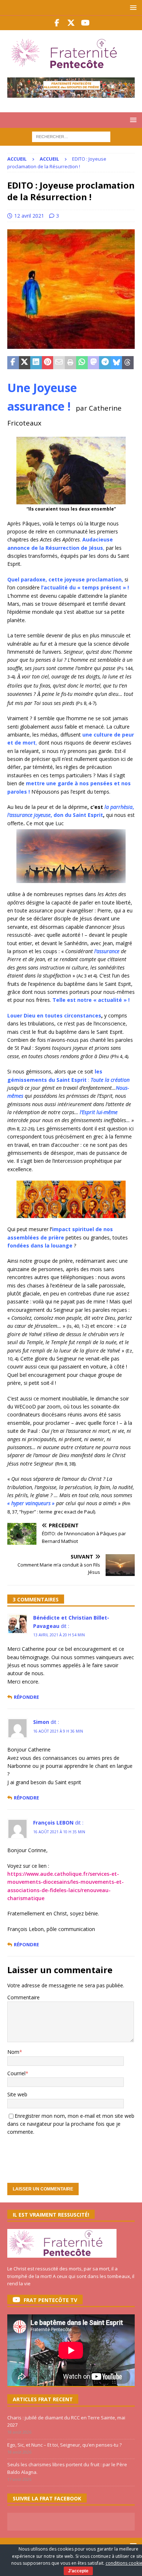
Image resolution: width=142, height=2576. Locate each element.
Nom (13, 2052)
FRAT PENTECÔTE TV (50, 2300)
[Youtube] (85, 23)
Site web (17, 2094)
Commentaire (23, 1997)
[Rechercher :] (71, 136)
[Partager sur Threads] (128, 363)
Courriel (16, 2073)
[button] (132, 7)
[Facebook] (57, 23)
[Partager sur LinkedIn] (36, 363)
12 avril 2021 (29, 216)
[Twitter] (71, 23)
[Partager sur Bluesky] (117, 363)
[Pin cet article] (48, 363)
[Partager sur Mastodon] (94, 363)
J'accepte (78, 2571)
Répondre (26, 1697)
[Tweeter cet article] (25, 363)
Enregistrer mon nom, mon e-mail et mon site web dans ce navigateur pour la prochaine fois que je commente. (71, 2124)
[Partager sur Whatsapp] (82, 363)
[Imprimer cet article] (71, 363)
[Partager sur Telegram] (105, 363)
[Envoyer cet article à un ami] (59, 363)
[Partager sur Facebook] (13, 363)
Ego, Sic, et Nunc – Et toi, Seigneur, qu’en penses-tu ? (64, 2445)
